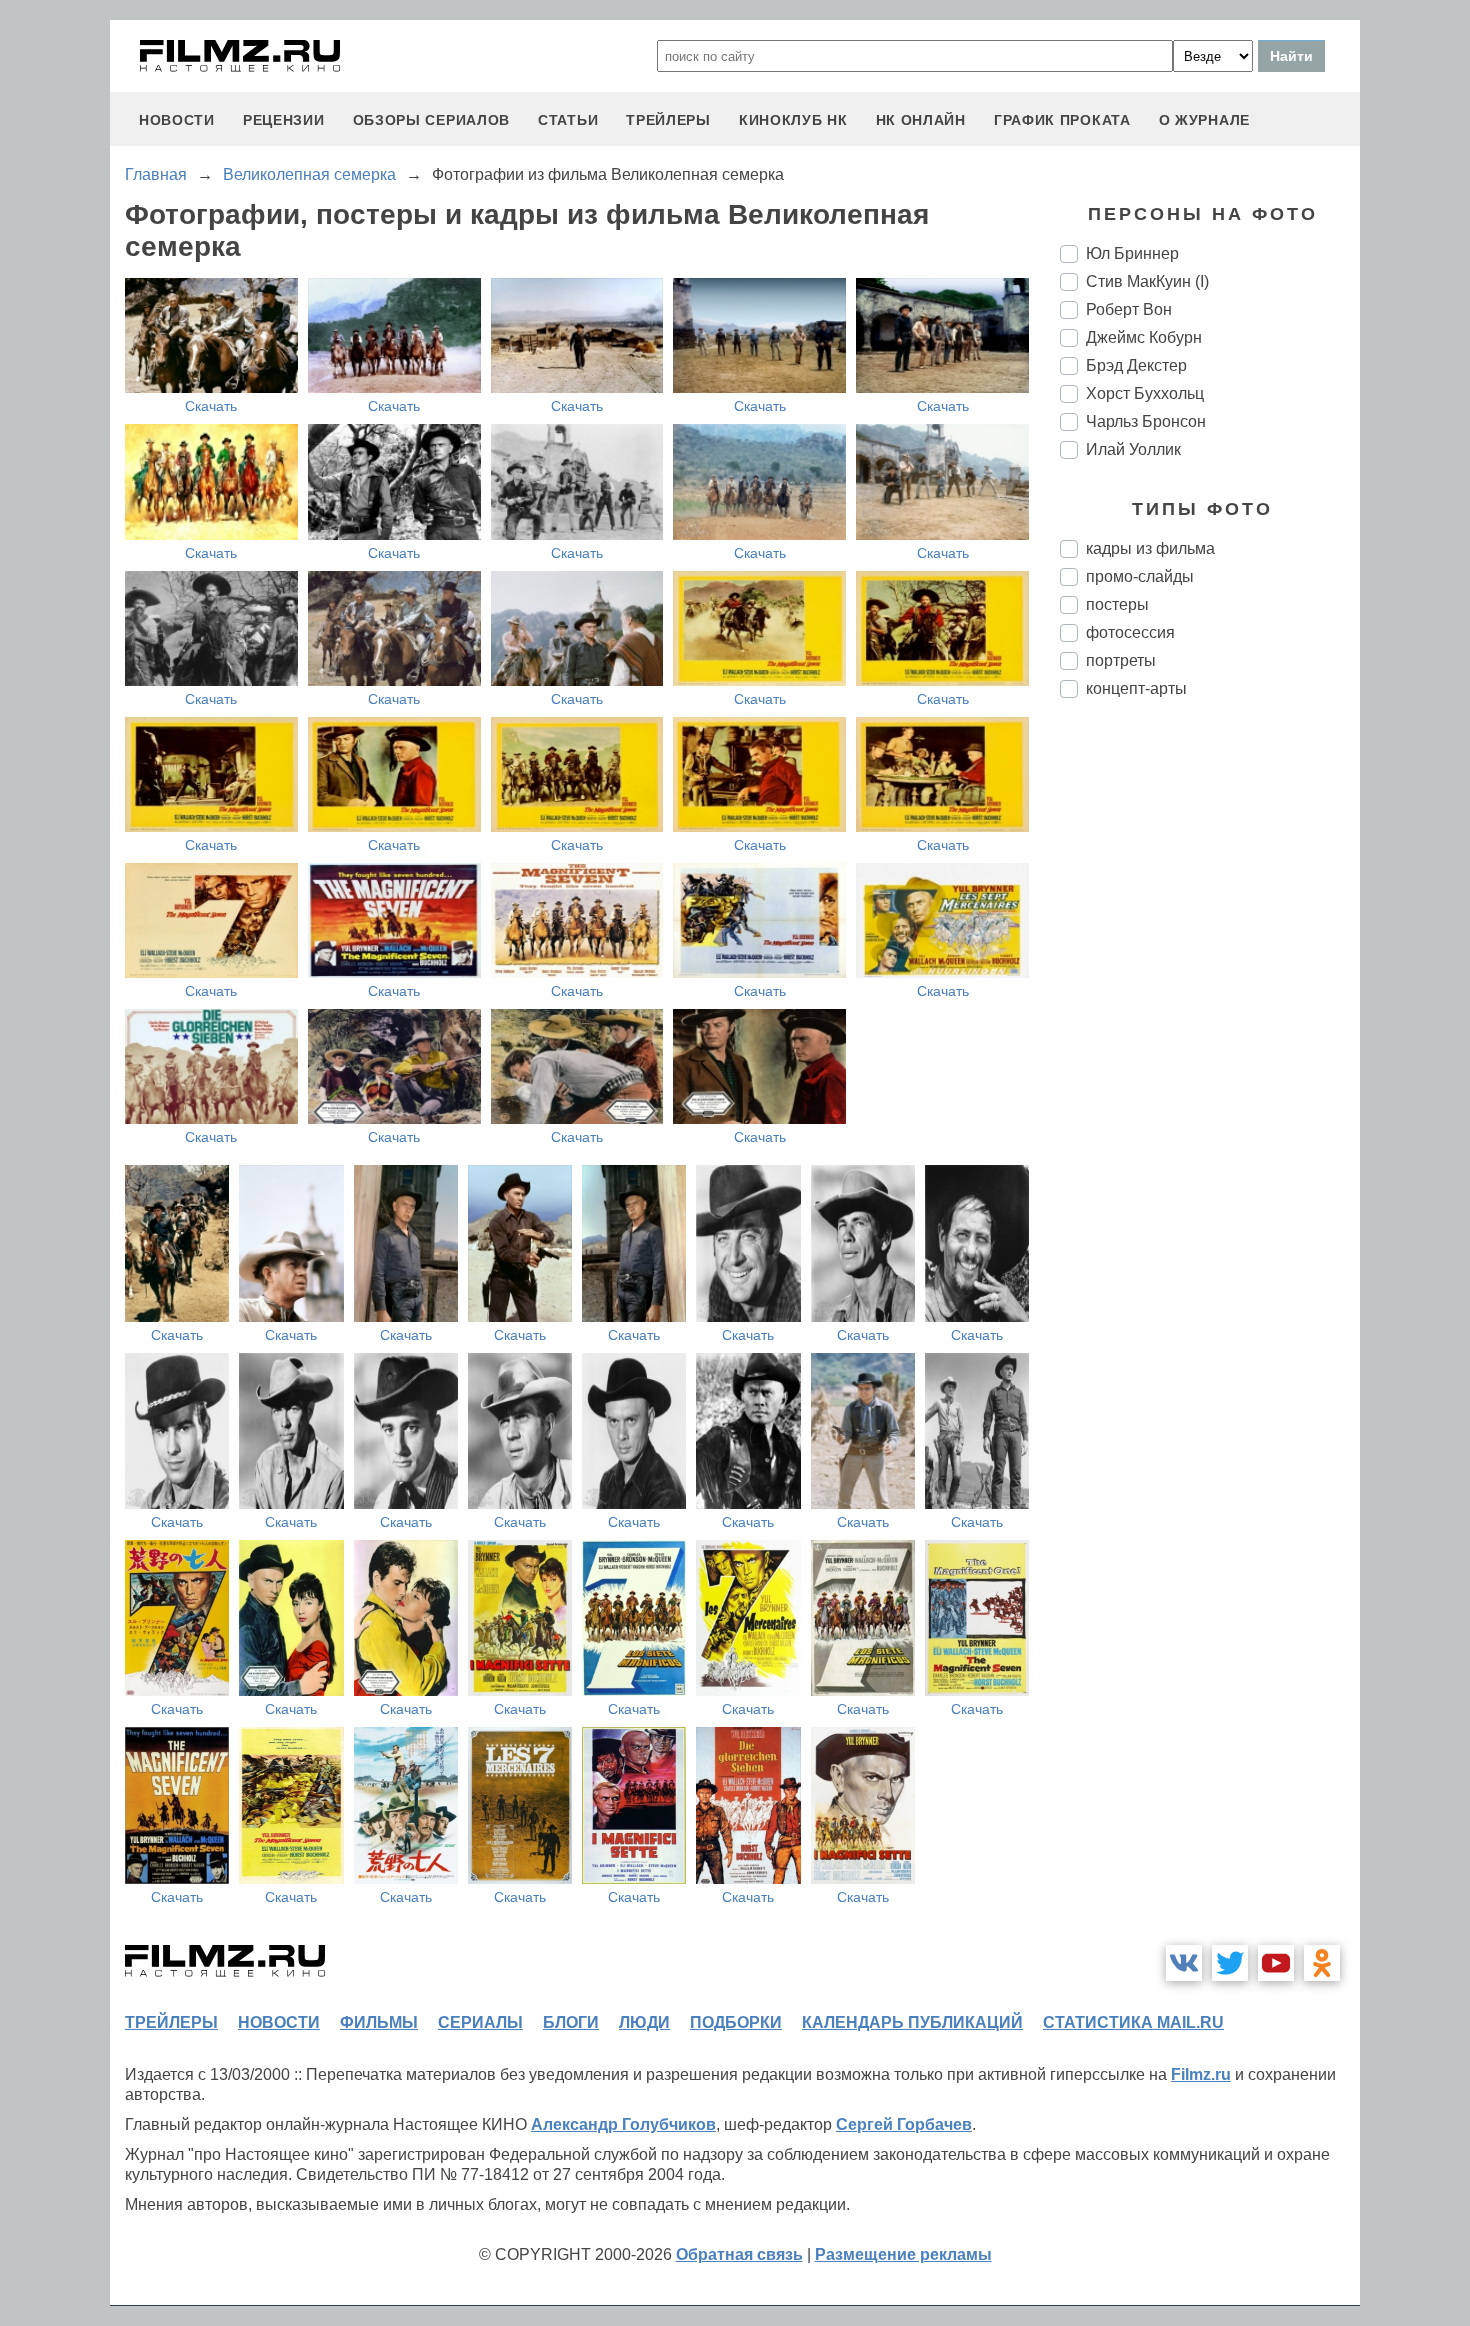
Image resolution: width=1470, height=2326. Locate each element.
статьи (568, 120)
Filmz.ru (1201, 2074)
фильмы (379, 2022)
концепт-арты (1136, 688)
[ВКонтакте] (1184, 1963)
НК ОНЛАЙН (921, 120)
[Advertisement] (1210, 1048)
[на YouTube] (1276, 1963)
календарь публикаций (912, 2022)
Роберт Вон (1129, 309)
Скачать (211, 406)
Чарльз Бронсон (1146, 421)
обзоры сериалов (432, 120)
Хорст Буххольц (1145, 393)
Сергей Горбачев (904, 2124)
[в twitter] (1230, 1963)
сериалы (480, 2022)
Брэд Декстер (1136, 365)
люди (644, 2022)
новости (177, 120)
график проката (1062, 120)
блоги (571, 2022)
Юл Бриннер (1132, 253)
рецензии (284, 120)
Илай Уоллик (1133, 449)
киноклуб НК (793, 120)
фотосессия (1130, 632)
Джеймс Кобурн (1144, 337)
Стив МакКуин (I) (1147, 281)
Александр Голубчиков (623, 2124)
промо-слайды (1140, 576)
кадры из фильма (1150, 548)
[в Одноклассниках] (1322, 1963)
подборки (736, 2022)
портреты (1121, 660)
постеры (1117, 604)
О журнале (1204, 120)
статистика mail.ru (1133, 2022)
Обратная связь (739, 2254)
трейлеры (668, 120)
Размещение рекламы (903, 2254)
